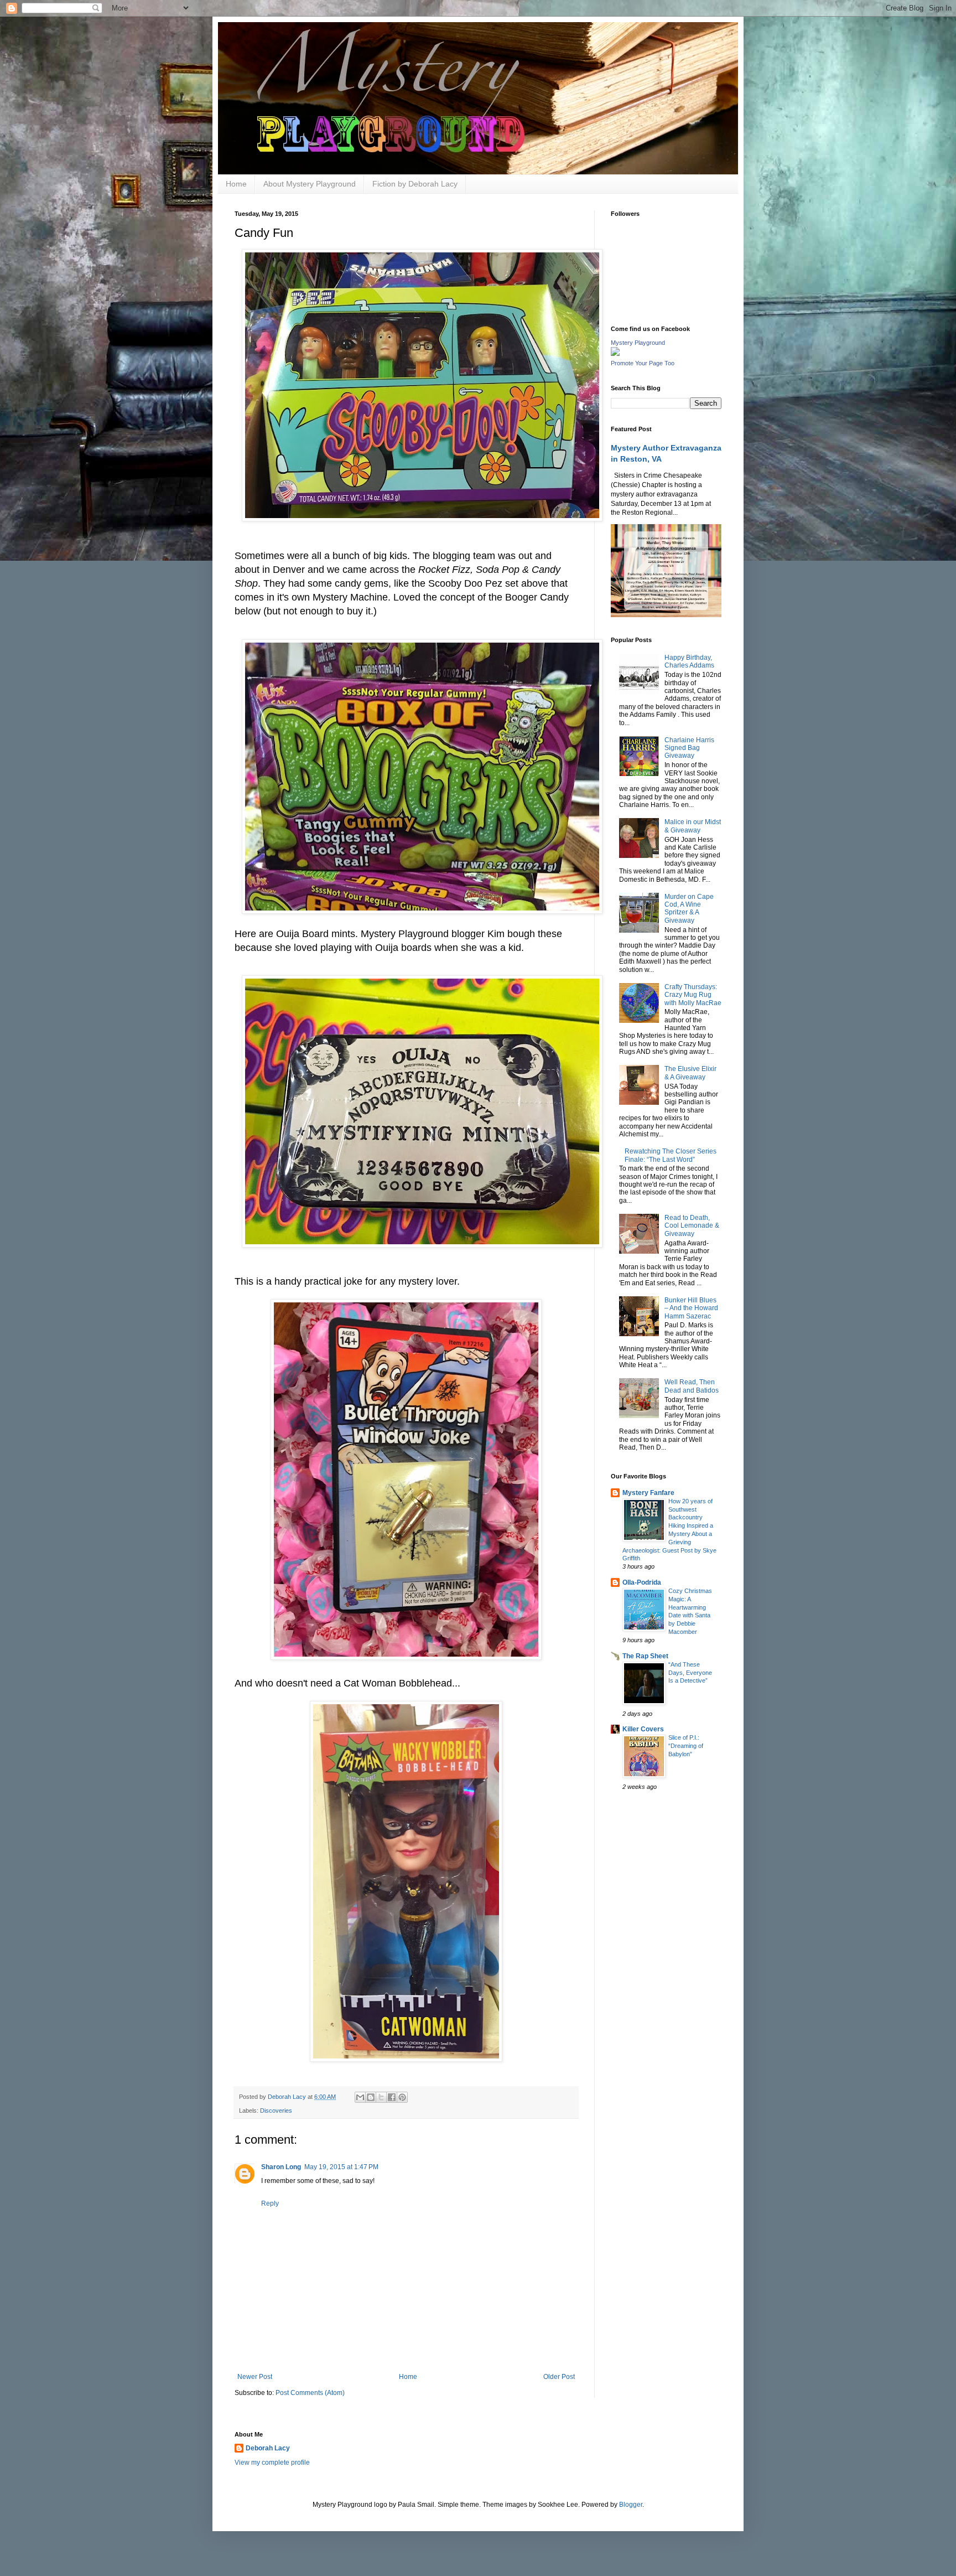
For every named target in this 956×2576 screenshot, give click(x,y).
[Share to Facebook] (392, 2097)
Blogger (631, 2505)
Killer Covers (643, 1729)
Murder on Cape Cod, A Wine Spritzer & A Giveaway (689, 909)
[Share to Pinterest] (402, 2097)
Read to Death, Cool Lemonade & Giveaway (692, 1226)
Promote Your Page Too (643, 363)
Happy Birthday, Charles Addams (689, 661)
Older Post (559, 2377)
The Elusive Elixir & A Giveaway (690, 1073)
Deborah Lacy (268, 2448)
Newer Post (255, 2377)
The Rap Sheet (645, 1656)
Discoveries (276, 2111)
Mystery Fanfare (648, 1493)
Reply (270, 2203)
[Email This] (360, 2097)
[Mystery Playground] (615, 354)
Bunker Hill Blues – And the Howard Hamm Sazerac (691, 1308)
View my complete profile (272, 2463)
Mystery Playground (638, 343)
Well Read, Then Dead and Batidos (692, 1386)
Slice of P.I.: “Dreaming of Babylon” (686, 1746)
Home (236, 184)
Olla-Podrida (642, 1582)
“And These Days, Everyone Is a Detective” (690, 1673)
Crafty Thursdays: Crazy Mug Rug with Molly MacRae (693, 995)
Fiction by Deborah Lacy (415, 184)
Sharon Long (281, 2167)
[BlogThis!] (371, 2097)
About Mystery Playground (310, 184)
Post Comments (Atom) (310, 2393)
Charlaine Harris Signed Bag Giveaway (689, 748)
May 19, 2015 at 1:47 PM (341, 2167)
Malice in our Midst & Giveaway (693, 826)
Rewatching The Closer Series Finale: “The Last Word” (671, 1155)
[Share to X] (381, 2097)
